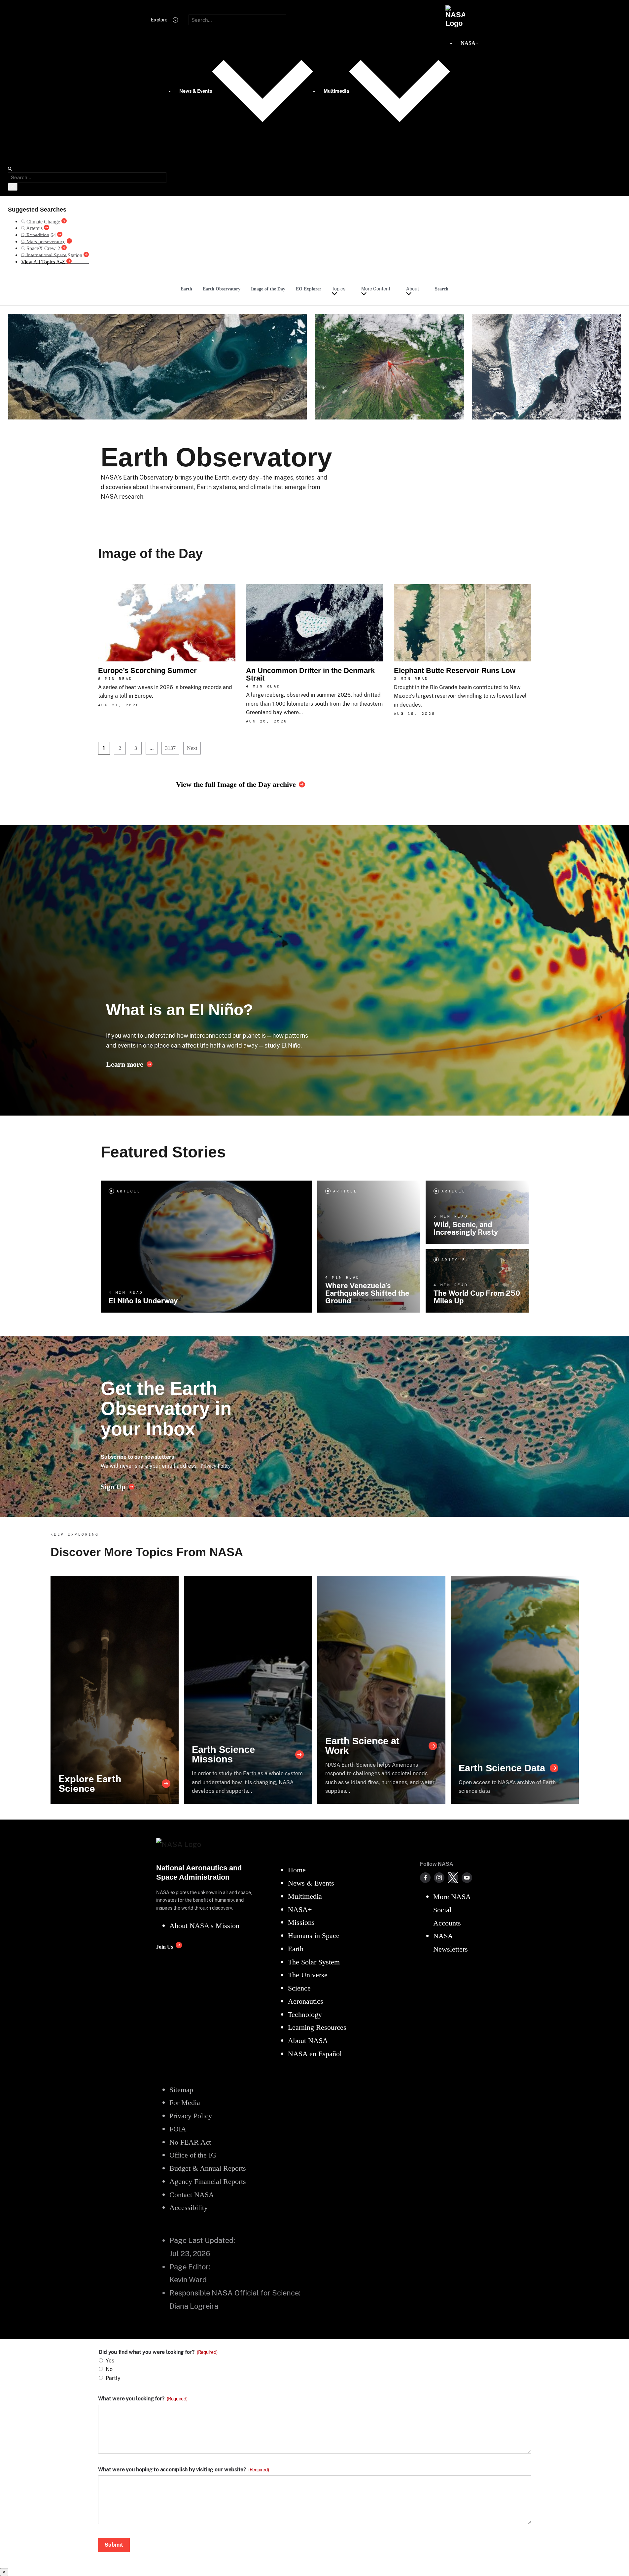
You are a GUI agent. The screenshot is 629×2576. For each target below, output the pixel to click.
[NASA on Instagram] (439, 1878)
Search (442, 289)
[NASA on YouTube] (467, 1878)
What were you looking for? (143, 2399)
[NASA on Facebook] (425, 1878)
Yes (110, 2361)
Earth (186, 289)
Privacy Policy (216, 1466)
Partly (113, 2378)
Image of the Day (268, 289)
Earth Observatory (222, 289)
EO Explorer (309, 289)
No (109, 2369)
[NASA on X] (453, 1878)
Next (192, 748)
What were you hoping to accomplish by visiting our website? (184, 2470)
